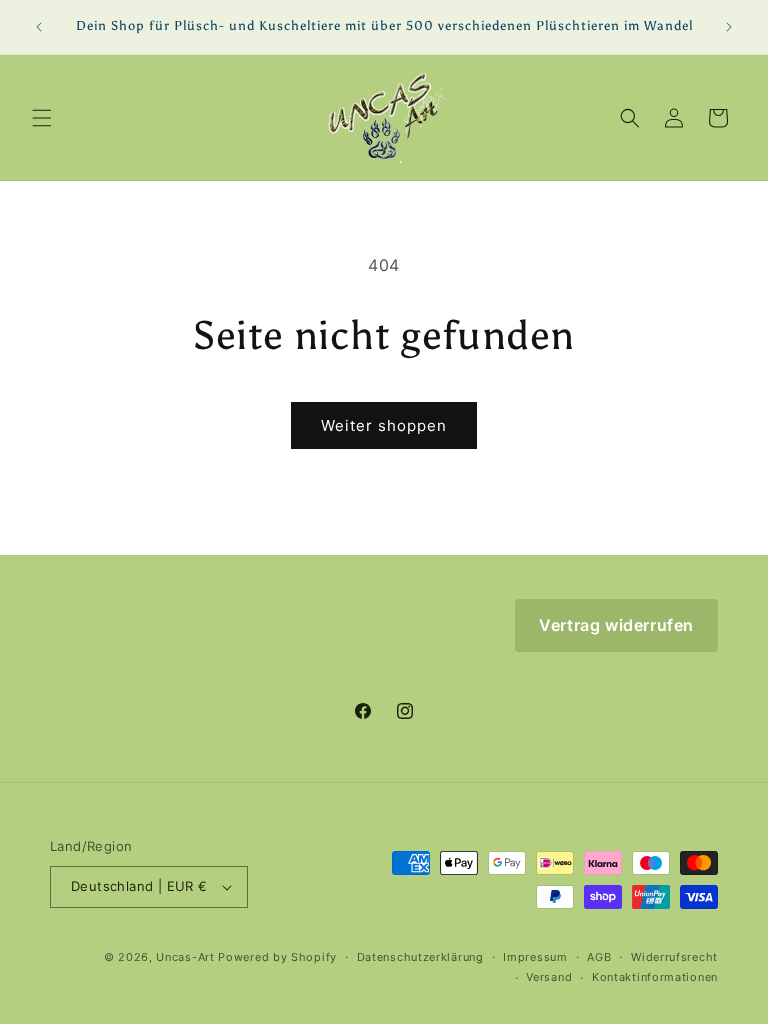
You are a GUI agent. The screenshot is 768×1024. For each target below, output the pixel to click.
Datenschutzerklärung (420, 957)
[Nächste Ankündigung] (729, 27)
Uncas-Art (185, 957)
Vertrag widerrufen (616, 625)
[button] (42, 118)
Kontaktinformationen (655, 977)
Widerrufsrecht (674, 957)
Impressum (535, 957)
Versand (549, 977)
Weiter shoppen (384, 425)
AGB (599, 957)
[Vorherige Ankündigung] (39, 27)
